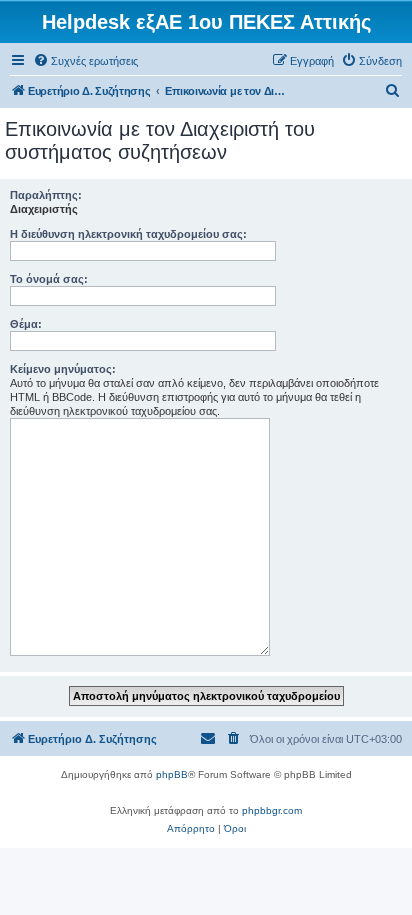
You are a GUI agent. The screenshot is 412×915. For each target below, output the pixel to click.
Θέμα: (26, 324)
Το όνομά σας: (49, 279)
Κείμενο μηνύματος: (63, 369)
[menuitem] (85, 61)
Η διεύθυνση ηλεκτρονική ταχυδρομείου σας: (128, 234)
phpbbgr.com (272, 810)
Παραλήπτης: (46, 195)
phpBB (172, 774)
